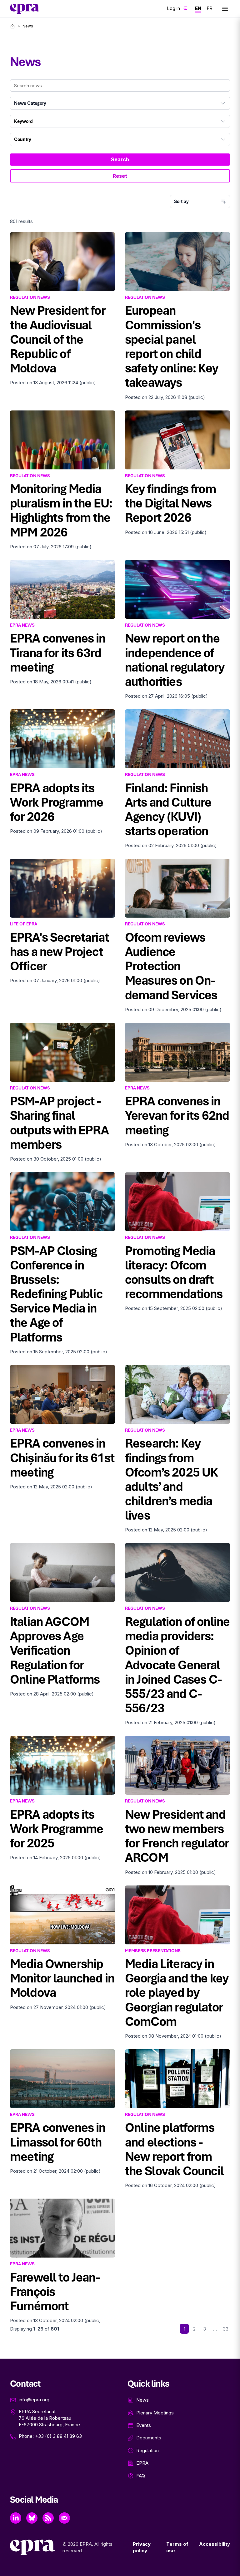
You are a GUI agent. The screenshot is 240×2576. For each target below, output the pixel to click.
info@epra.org (34, 2400)
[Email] (64, 2518)
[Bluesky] (32, 2518)
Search (120, 159)
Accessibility (215, 2544)
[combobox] (120, 103)
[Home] (12, 26)
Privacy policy (142, 2547)
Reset (120, 176)
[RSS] (48, 2518)
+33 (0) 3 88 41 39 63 (58, 2436)
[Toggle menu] (225, 9)
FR (210, 8)
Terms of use (177, 2547)
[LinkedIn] (16, 2518)
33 (226, 2329)
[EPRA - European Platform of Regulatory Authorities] (25, 9)
